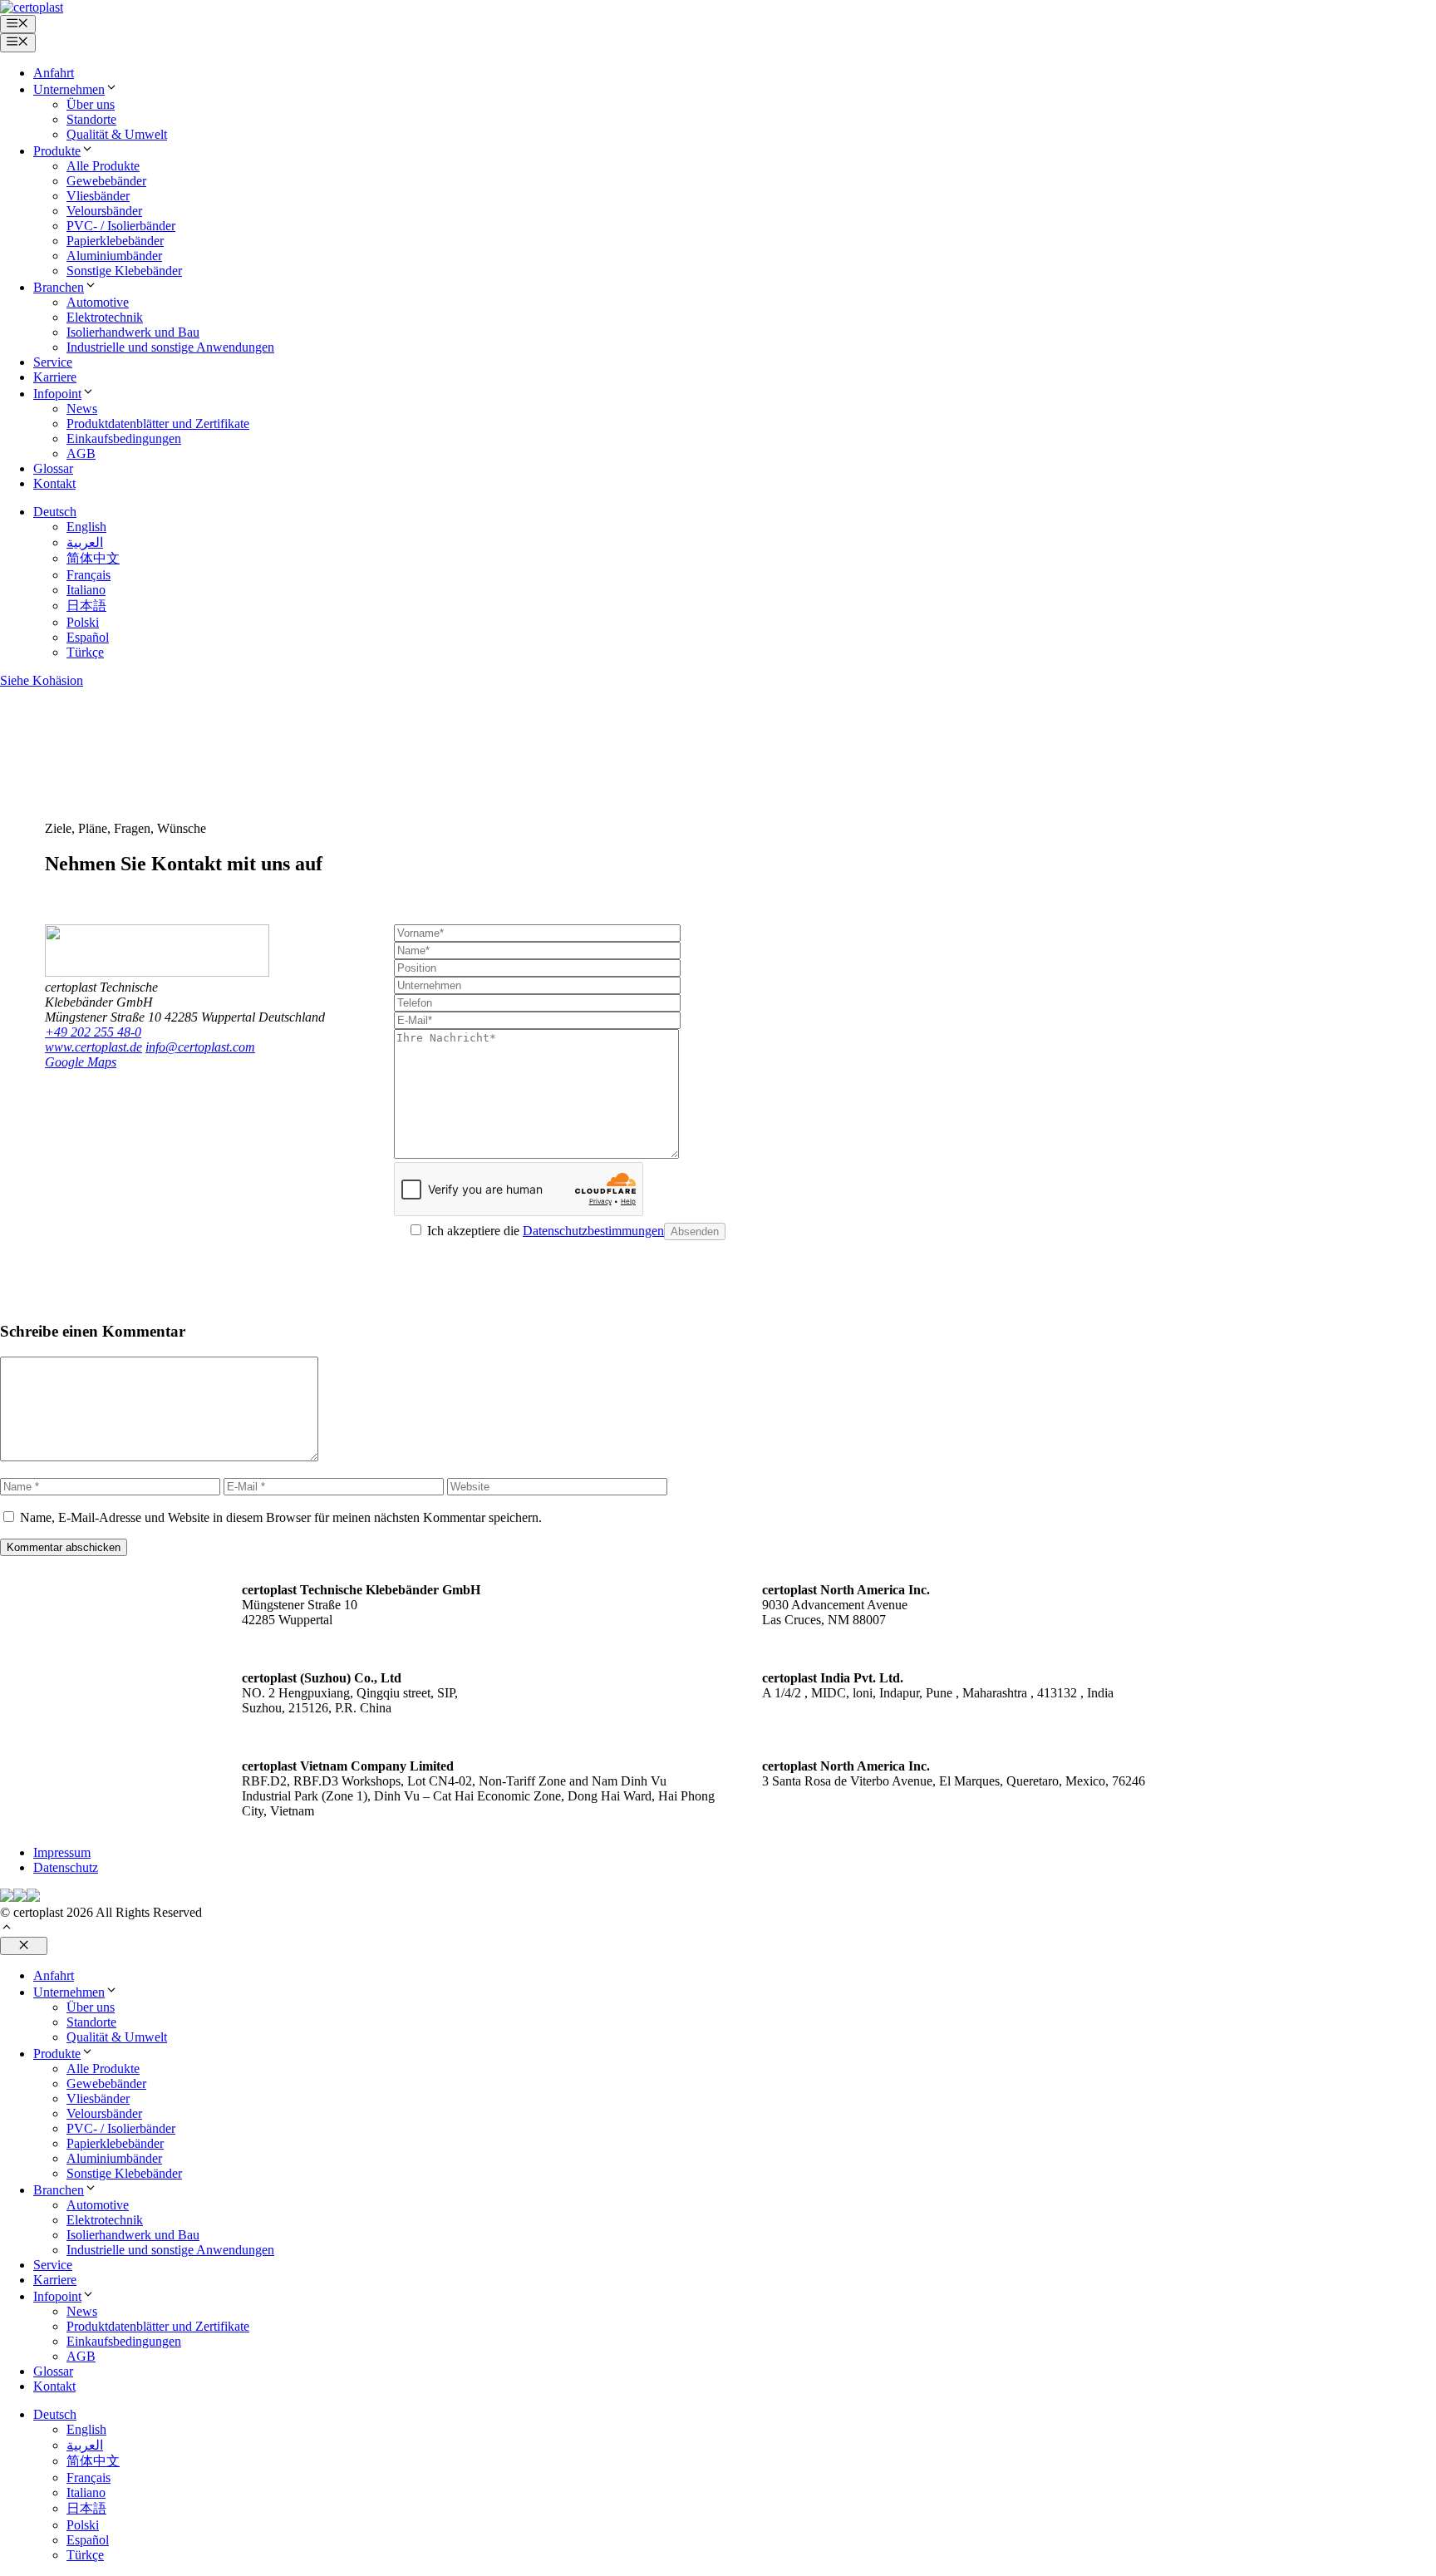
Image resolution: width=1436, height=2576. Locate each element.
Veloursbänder (104, 211)
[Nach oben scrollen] (7, 1929)
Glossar (53, 468)
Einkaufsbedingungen (124, 438)
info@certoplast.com (200, 1047)
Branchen (59, 287)
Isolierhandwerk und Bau (133, 332)
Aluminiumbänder (114, 256)
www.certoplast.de (93, 1047)
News (82, 409)
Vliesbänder (98, 196)
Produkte (57, 151)
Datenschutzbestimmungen (593, 1231)
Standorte (91, 119)
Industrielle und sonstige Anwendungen (170, 347)
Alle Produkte (103, 166)
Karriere (55, 377)
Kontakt (54, 483)
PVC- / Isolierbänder (121, 226)
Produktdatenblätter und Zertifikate (158, 424)
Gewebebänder (106, 181)
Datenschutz (66, 1867)
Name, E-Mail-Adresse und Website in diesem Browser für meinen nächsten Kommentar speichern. (281, 1517)
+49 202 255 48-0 (93, 1032)
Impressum (62, 1852)
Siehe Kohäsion (42, 680)
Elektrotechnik (105, 317)
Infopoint (57, 394)
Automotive (98, 302)
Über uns (91, 104)
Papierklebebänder (115, 241)
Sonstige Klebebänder (124, 271)
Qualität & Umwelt (117, 134)
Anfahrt (54, 73)
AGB (81, 453)
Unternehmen (69, 89)
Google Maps (81, 1062)
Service (53, 362)
